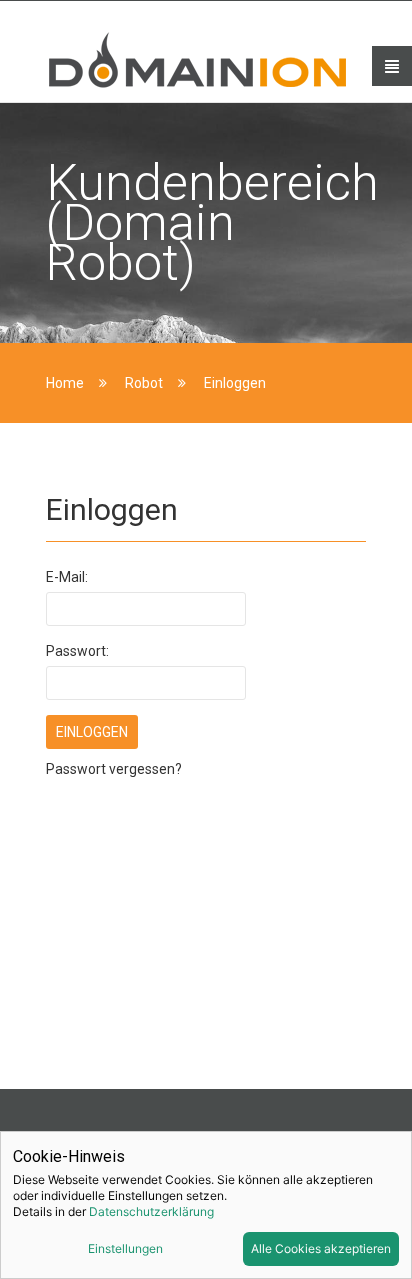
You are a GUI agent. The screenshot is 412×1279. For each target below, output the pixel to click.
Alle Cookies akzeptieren (321, 1248)
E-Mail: (67, 577)
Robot (144, 383)
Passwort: (77, 651)
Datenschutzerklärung (151, 1211)
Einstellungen (125, 1248)
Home (65, 383)
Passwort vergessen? (114, 769)
